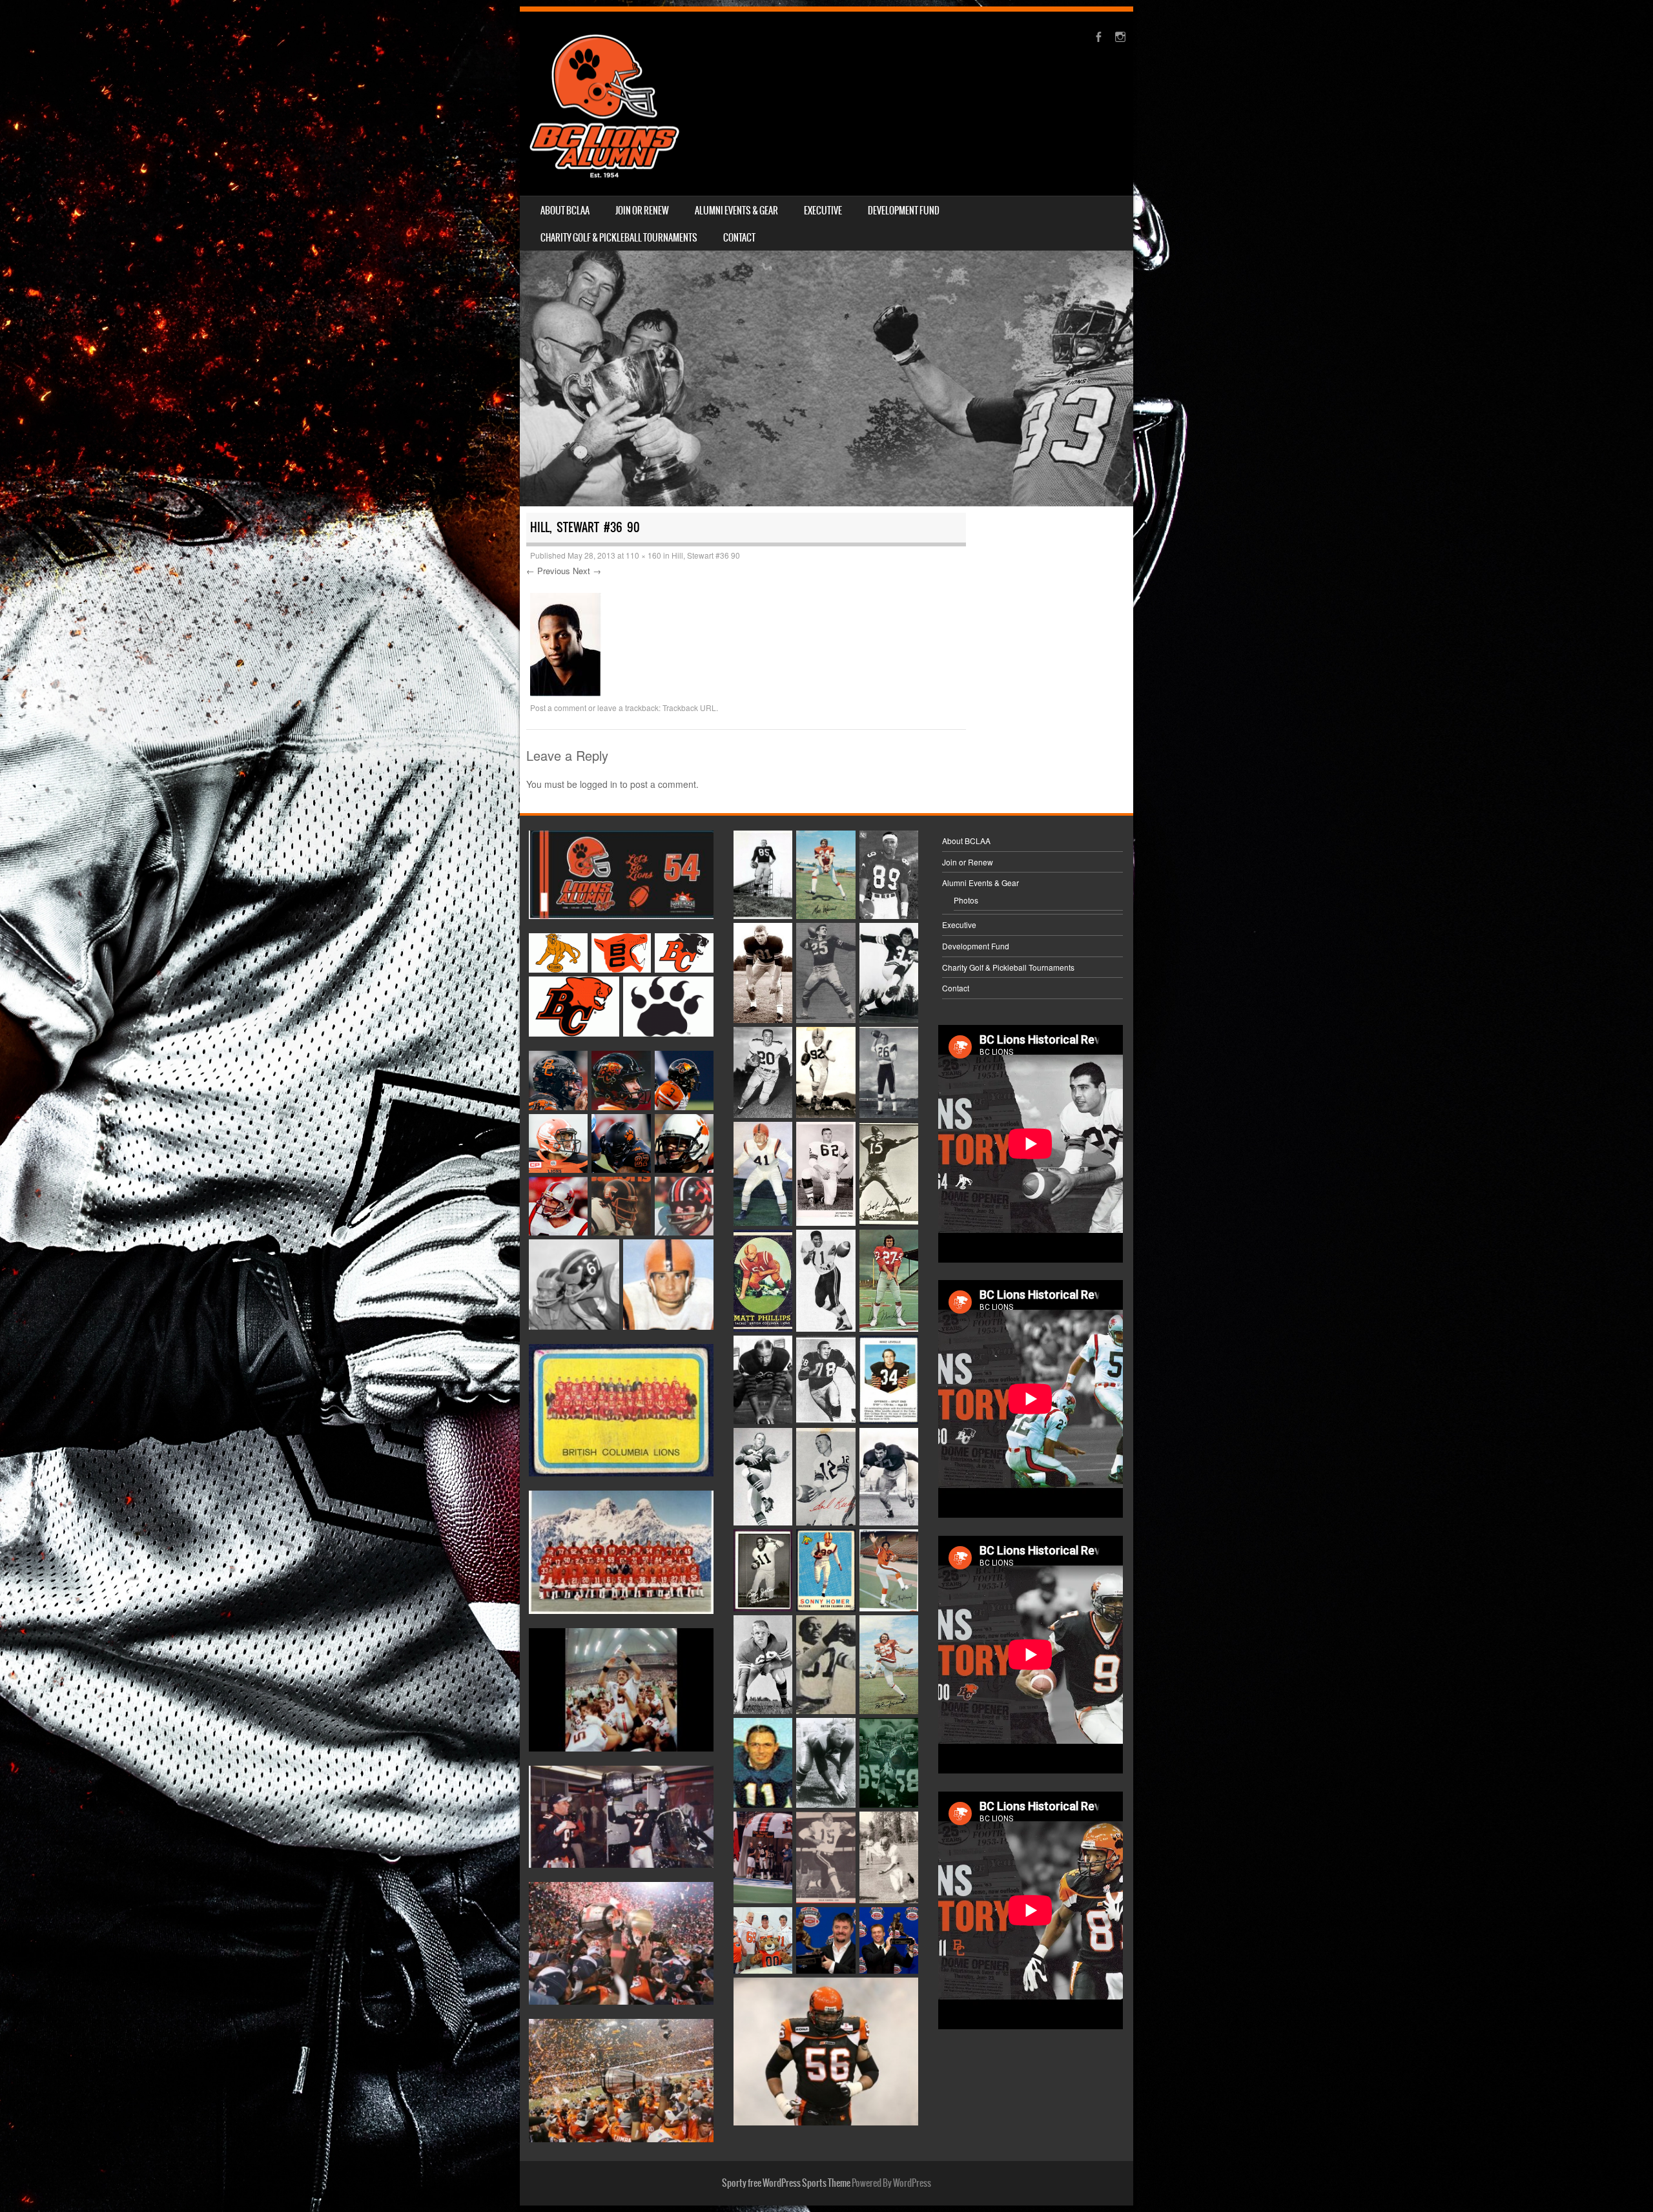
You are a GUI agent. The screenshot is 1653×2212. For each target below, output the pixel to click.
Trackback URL (689, 708)
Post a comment (558, 708)
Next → (587, 571)
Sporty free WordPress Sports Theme (786, 2183)
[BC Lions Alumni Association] (604, 104)
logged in (599, 784)
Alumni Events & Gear (736, 211)
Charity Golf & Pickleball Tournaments (619, 238)
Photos (966, 900)
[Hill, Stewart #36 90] (566, 692)
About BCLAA (565, 211)
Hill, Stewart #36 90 (706, 555)
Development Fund (904, 211)
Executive (823, 211)
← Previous (548, 571)
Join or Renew (642, 211)
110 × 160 (643, 555)
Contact (739, 238)
